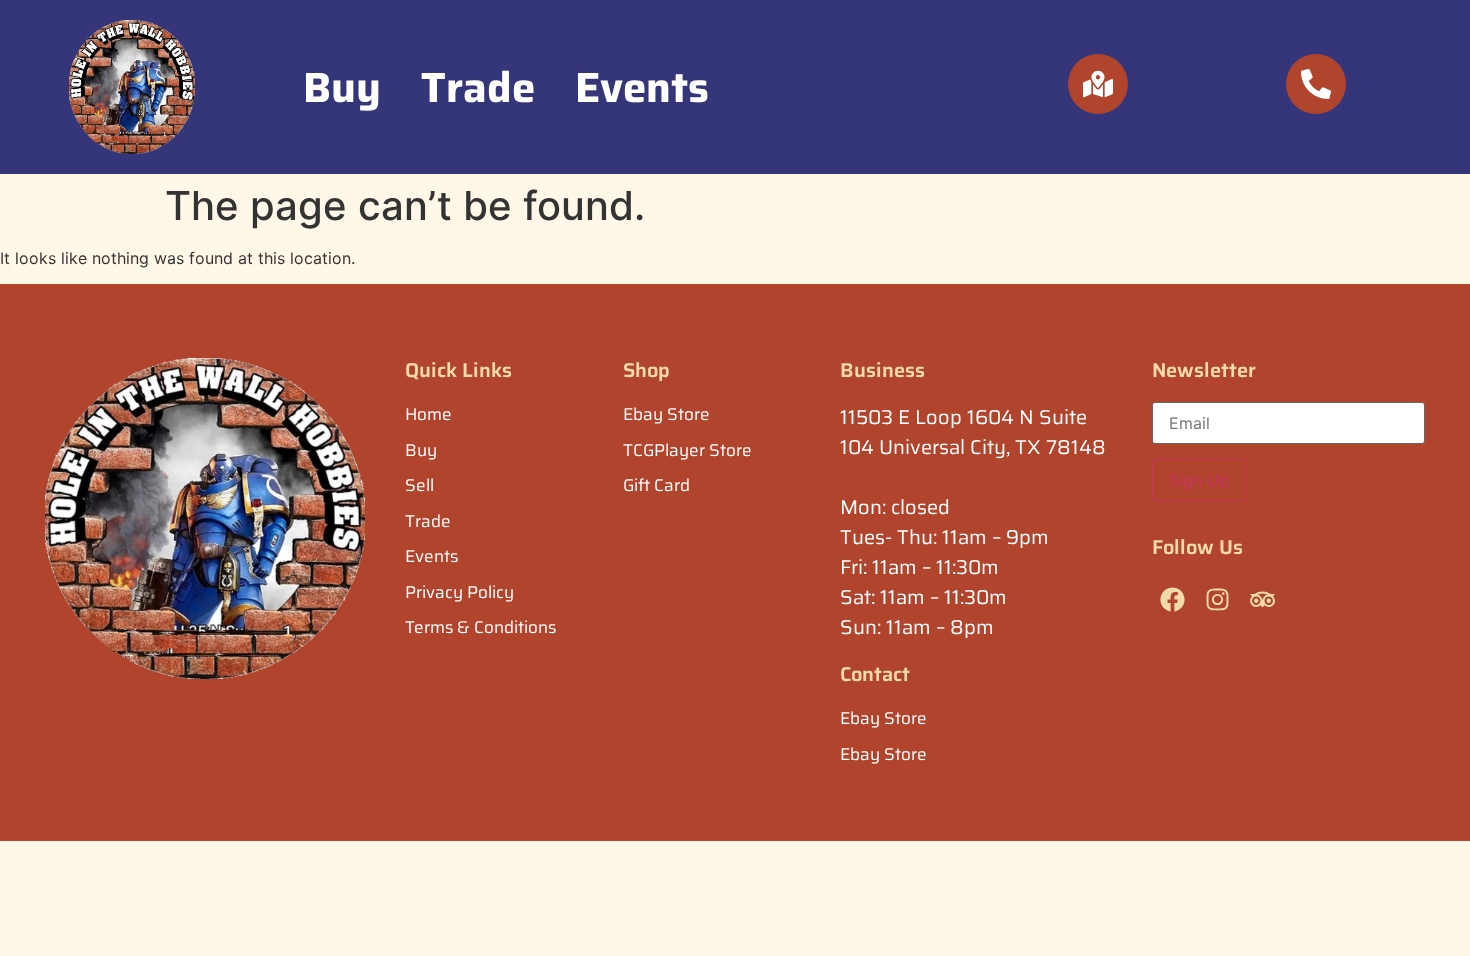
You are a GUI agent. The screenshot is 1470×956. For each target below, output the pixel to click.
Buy (342, 87)
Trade (478, 87)
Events (642, 87)
